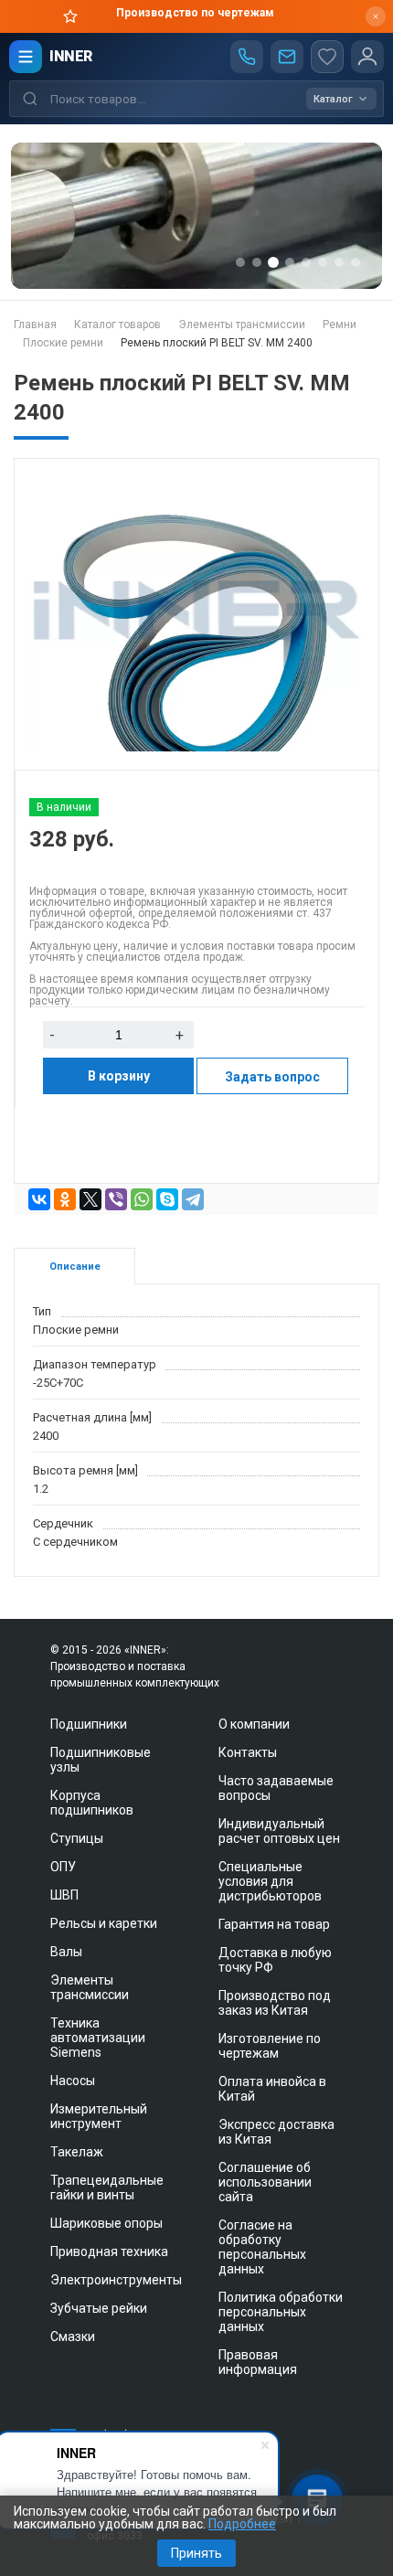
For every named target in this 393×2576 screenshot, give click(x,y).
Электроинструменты (116, 2280)
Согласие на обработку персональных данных (262, 2247)
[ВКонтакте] (39, 1199)
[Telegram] (193, 1199)
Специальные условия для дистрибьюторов (270, 1881)
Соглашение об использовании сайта (265, 2182)
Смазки (73, 2336)
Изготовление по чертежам (270, 2046)
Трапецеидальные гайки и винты (107, 2187)
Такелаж (77, 2152)
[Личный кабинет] (367, 57)
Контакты (248, 1752)
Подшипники (89, 1724)
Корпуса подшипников (92, 1803)
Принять (196, 2553)
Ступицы (77, 1838)
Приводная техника (109, 2251)
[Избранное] (327, 57)
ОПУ (63, 1867)
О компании (254, 1724)
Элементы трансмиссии (90, 1987)
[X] (90, 1199)
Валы (66, 1952)
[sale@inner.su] (287, 57)
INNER (71, 56)
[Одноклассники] (65, 1199)
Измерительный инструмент (99, 2116)
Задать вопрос (272, 1077)
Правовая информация (258, 2362)
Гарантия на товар (274, 1924)
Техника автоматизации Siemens (98, 2038)
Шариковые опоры (106, 2223)
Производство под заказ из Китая (275, 2003)
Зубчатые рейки (99, 2308)
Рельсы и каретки (104, 1923)
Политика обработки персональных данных (281, 2312)
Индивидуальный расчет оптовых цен (279, 1831)
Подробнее (242, 2524)
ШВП (64, 1895)
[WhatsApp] (142, 1199)
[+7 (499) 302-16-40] (247, 57)
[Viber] (116, 1199)
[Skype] (167, 1199)
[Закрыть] (376, 16)
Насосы (73, 2081)
